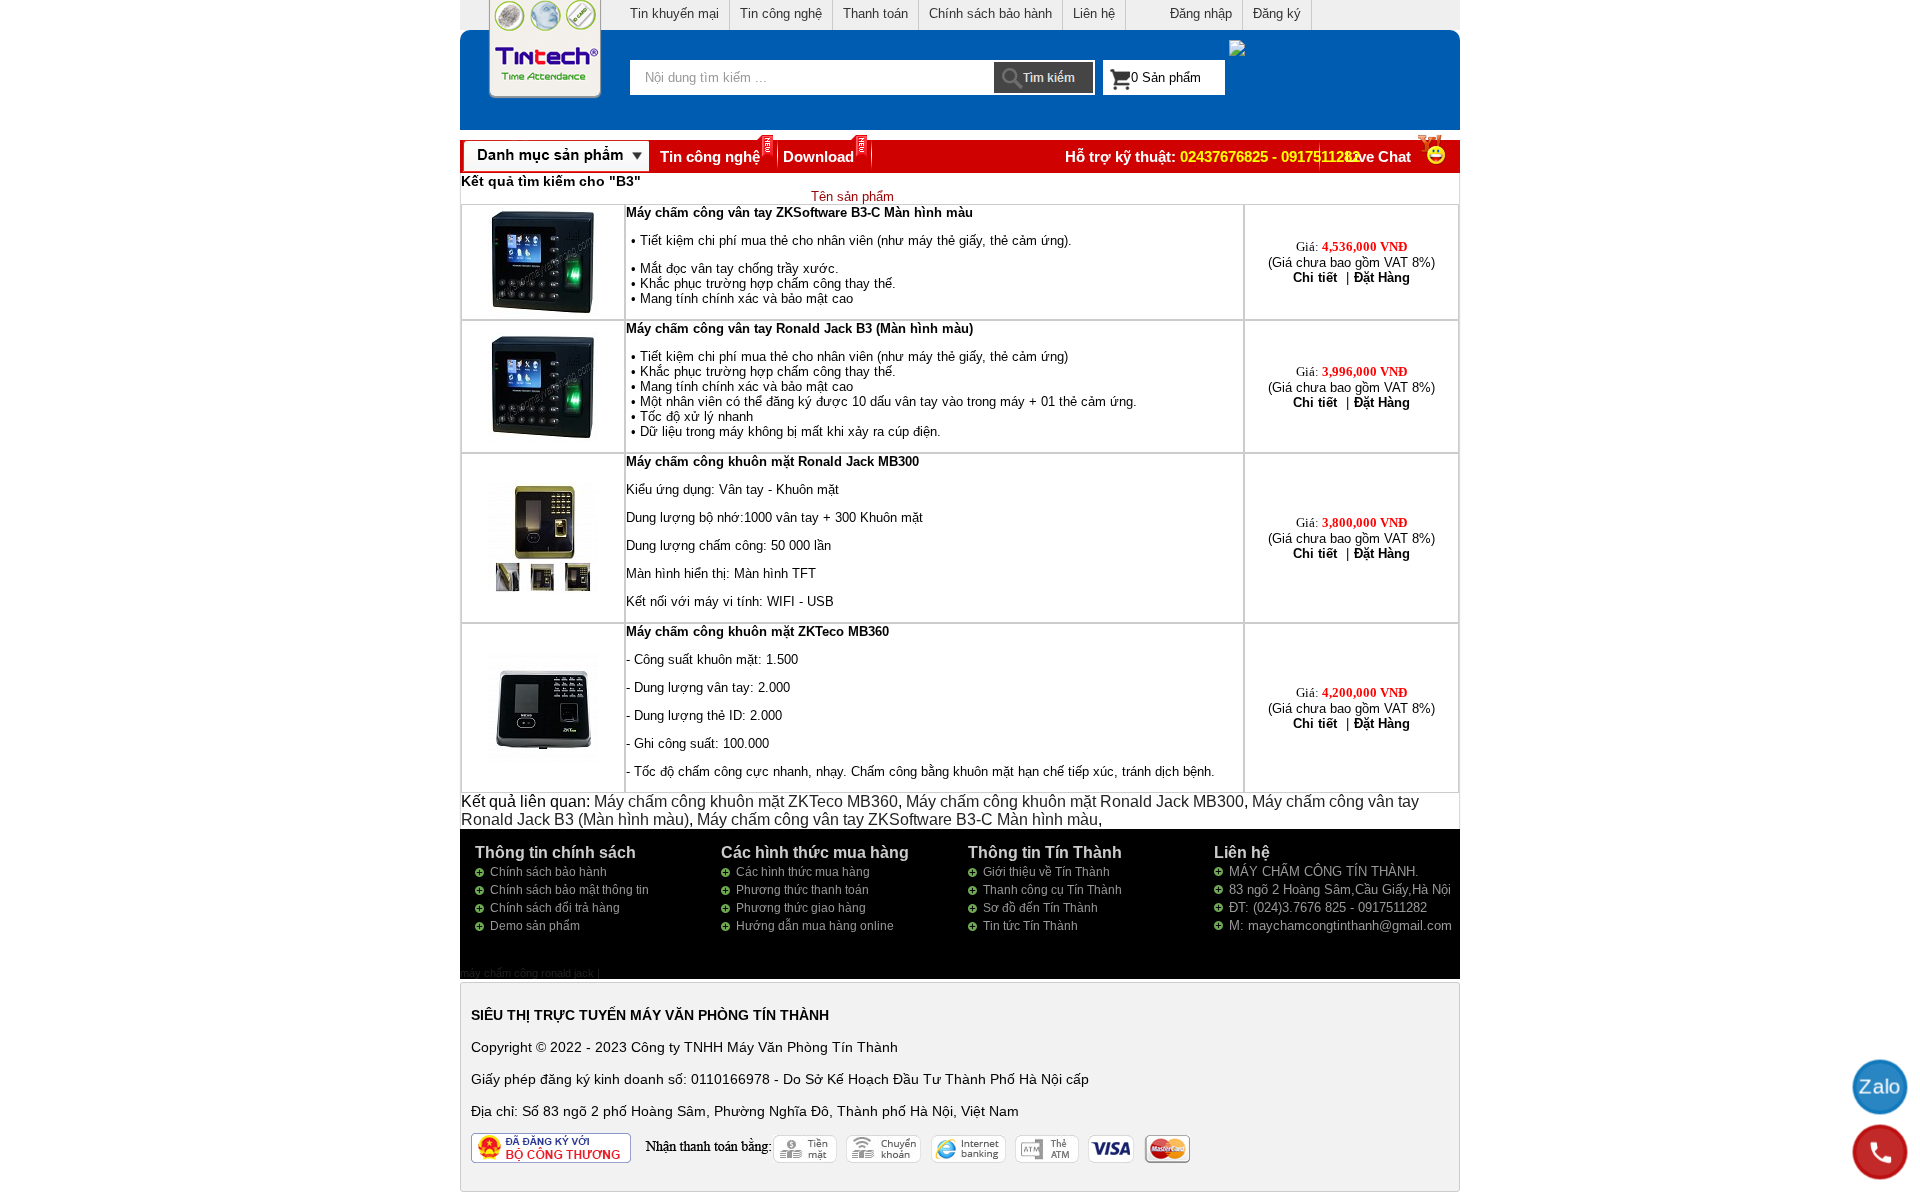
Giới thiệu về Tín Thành (1046, 872)
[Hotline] (1880, 1152)
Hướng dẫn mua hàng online (815, 926)
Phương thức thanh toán (802, 890)
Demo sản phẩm (535, 926)
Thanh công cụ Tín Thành (1052, 890)
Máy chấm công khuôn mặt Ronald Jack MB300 (1075, 801)
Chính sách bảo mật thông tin (569, 890)
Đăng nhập (1201, 13)
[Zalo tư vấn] (1880, 1087)
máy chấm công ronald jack (528, 973)
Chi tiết (1315, 277)
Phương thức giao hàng (801, 908)
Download (818, 156)
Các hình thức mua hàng (803, 872)
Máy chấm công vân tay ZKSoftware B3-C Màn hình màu (897, 819)
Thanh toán (875, 13)
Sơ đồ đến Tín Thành (1040, 908)
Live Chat (1378, 156)
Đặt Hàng (1382, 277)
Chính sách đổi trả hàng (555, 908)
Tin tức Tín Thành (1030, 926)
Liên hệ (1094, 13)
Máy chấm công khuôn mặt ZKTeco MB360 (746, 801)
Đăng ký (1277, 13)
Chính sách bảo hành (990, 13)
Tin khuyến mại (674, 13)
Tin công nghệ (781, 13)
